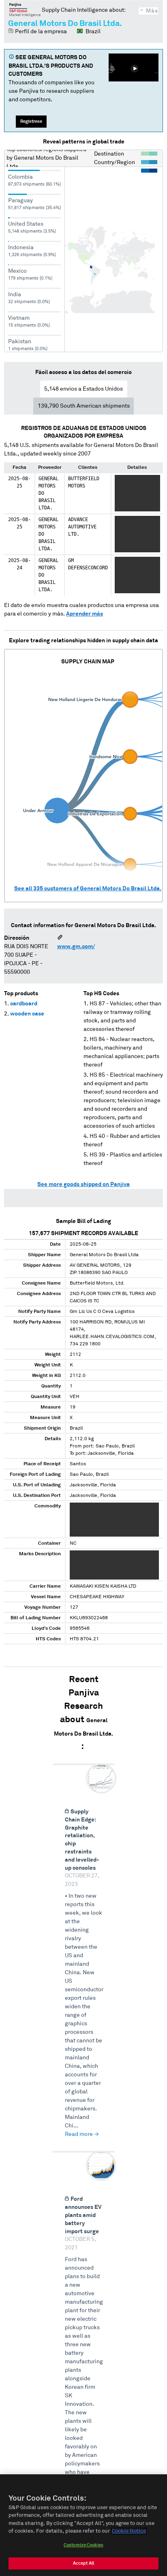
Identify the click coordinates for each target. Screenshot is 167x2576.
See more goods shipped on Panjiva (83, 1184)
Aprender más (85, 614)
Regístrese (31, 121)
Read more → (82, 2134)
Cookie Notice (129, 2531)
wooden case (27, 1014)
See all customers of (88, 889)
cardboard (24, 1004)
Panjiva (25, 10)
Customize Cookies (83, 2545)
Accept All (83, 2563)
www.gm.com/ (76, 947)
